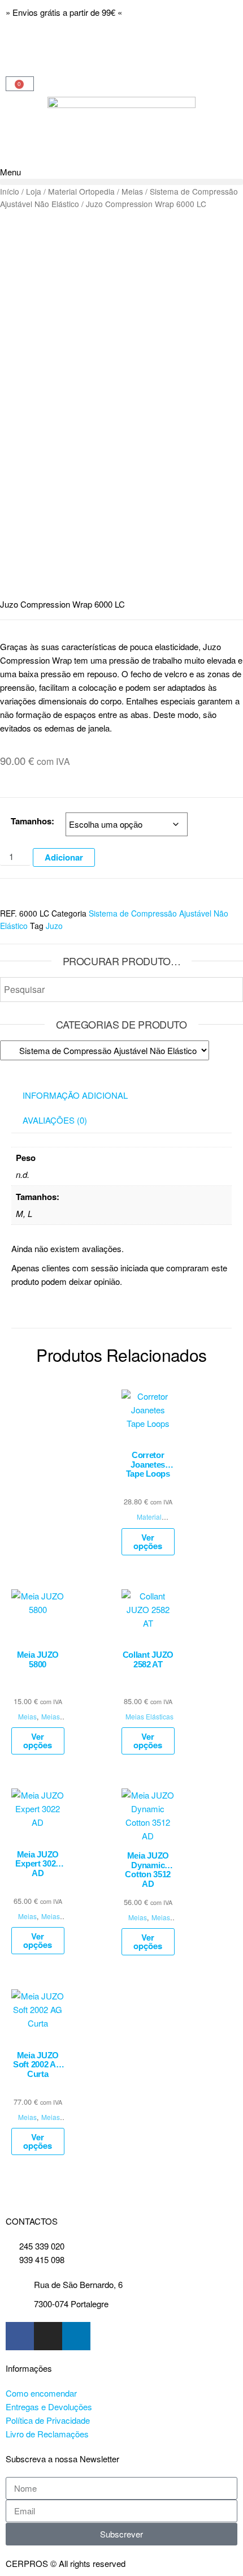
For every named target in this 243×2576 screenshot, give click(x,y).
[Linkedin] (76, 2336)
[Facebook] (20, 2336)
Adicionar (64, 857)
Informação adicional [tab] (75, 1095)
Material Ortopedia (81, 191)
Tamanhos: (32, 821)
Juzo (54, 926)
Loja (34, 191)
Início (10, 191)
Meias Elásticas (42, 1722)
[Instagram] (48, 2336)
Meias (132, 191)
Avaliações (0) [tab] (55, 1120)
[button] (121, 182)
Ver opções (148, 1541)
